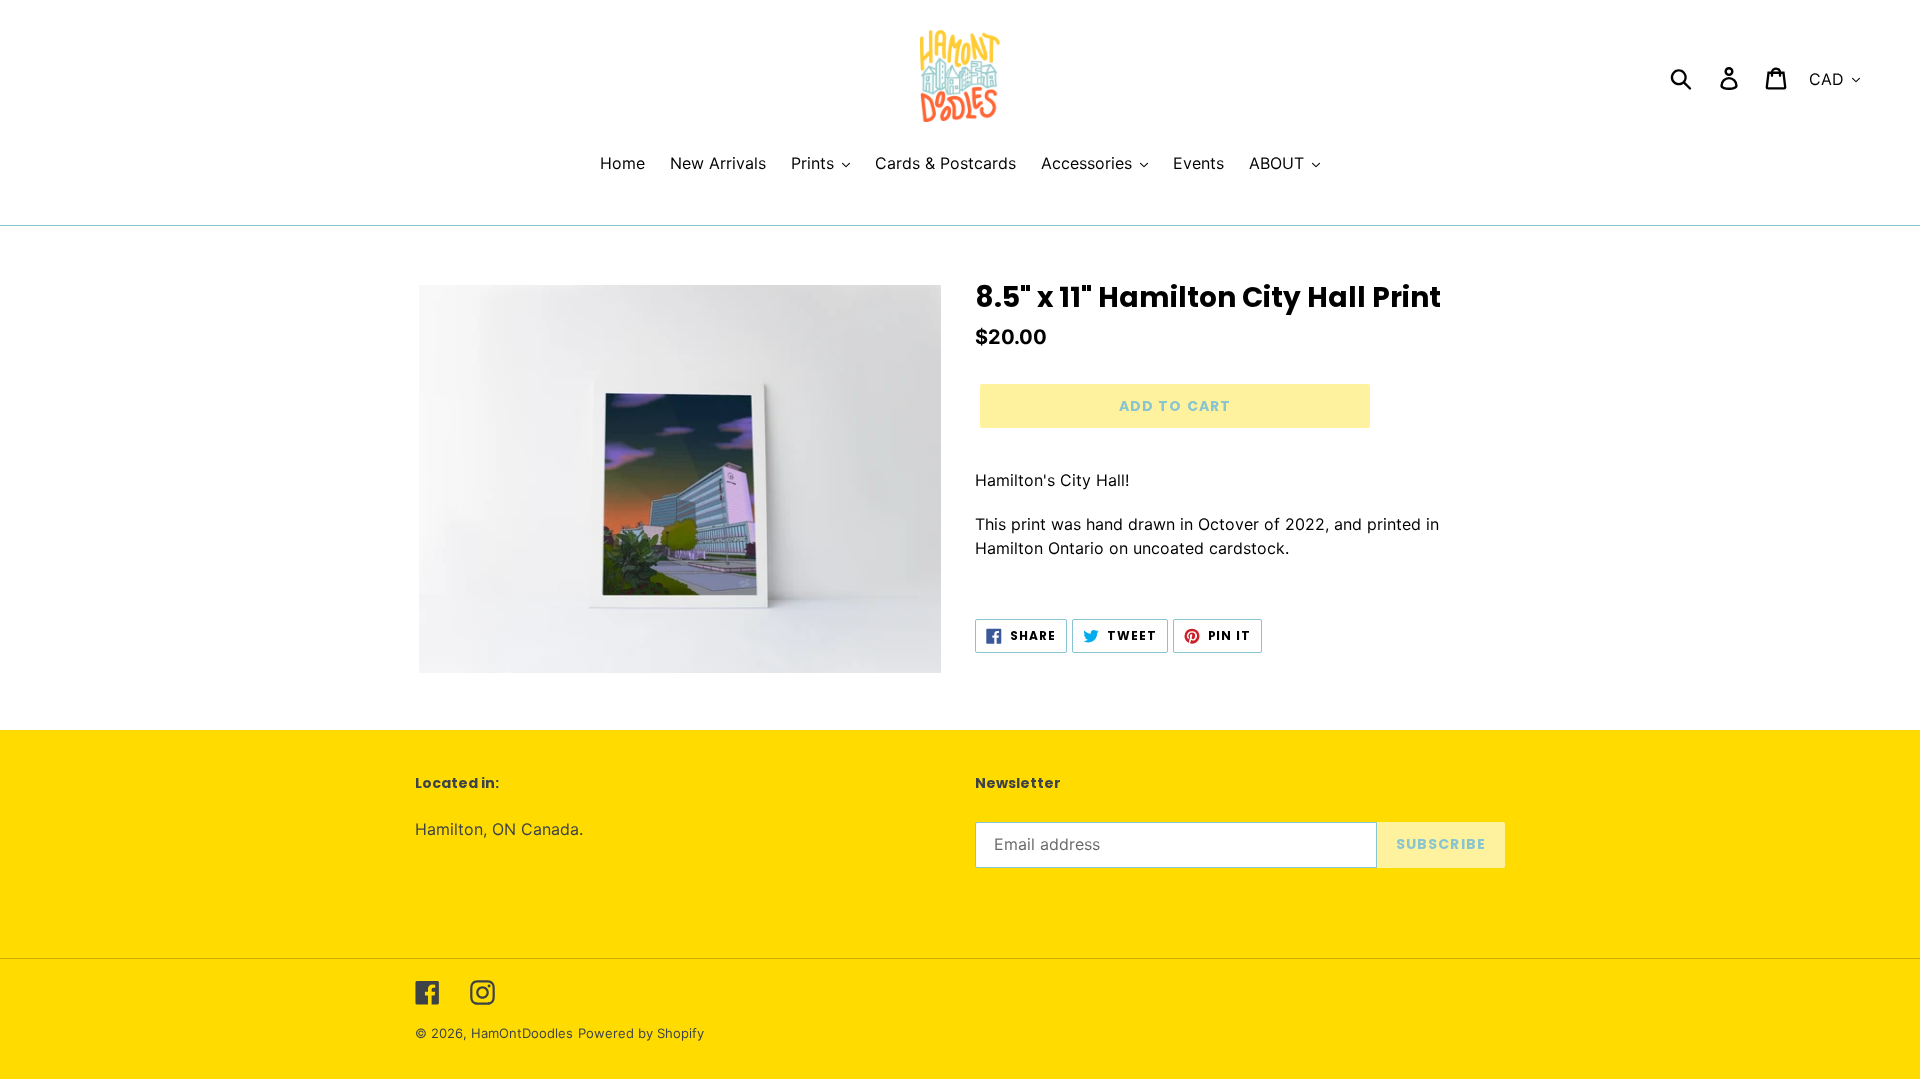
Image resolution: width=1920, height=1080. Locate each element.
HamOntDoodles (522, 1033)
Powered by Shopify (641, 1033)
